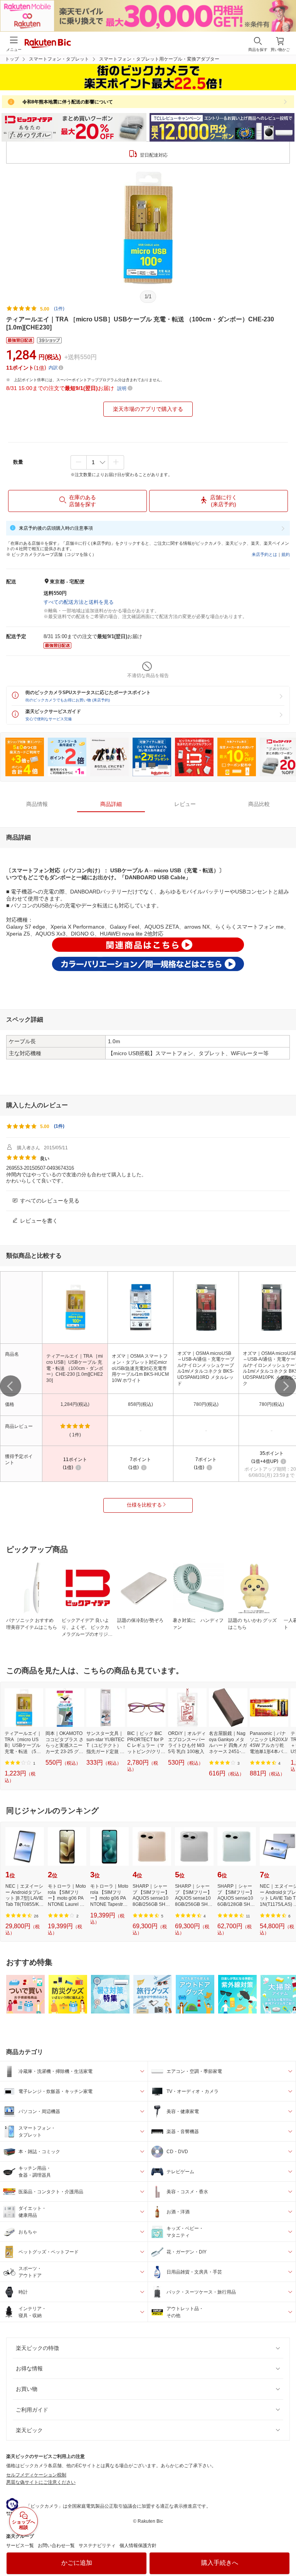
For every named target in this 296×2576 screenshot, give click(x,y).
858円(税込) (140, 1404)
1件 (59, 1126)
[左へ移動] (11, 1386)
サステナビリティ (97, 2546)
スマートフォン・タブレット (59, 59)
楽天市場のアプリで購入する (148, 409)
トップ (12, 59)
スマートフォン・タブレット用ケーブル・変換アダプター (159, 59)
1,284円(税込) (75, 1404)
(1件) (59, 309)
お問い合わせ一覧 (56, 2546)
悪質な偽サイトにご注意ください (41, 2482)
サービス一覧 (20, 2546)
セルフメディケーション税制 (36, 2475)
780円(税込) (206, 1404)
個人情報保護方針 (138, 2546)
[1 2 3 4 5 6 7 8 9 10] (97, 462)
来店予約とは (264, 554)
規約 (286, 554)
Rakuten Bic (48, 44)
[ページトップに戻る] (285, 2551)
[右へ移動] (285, 1386)
